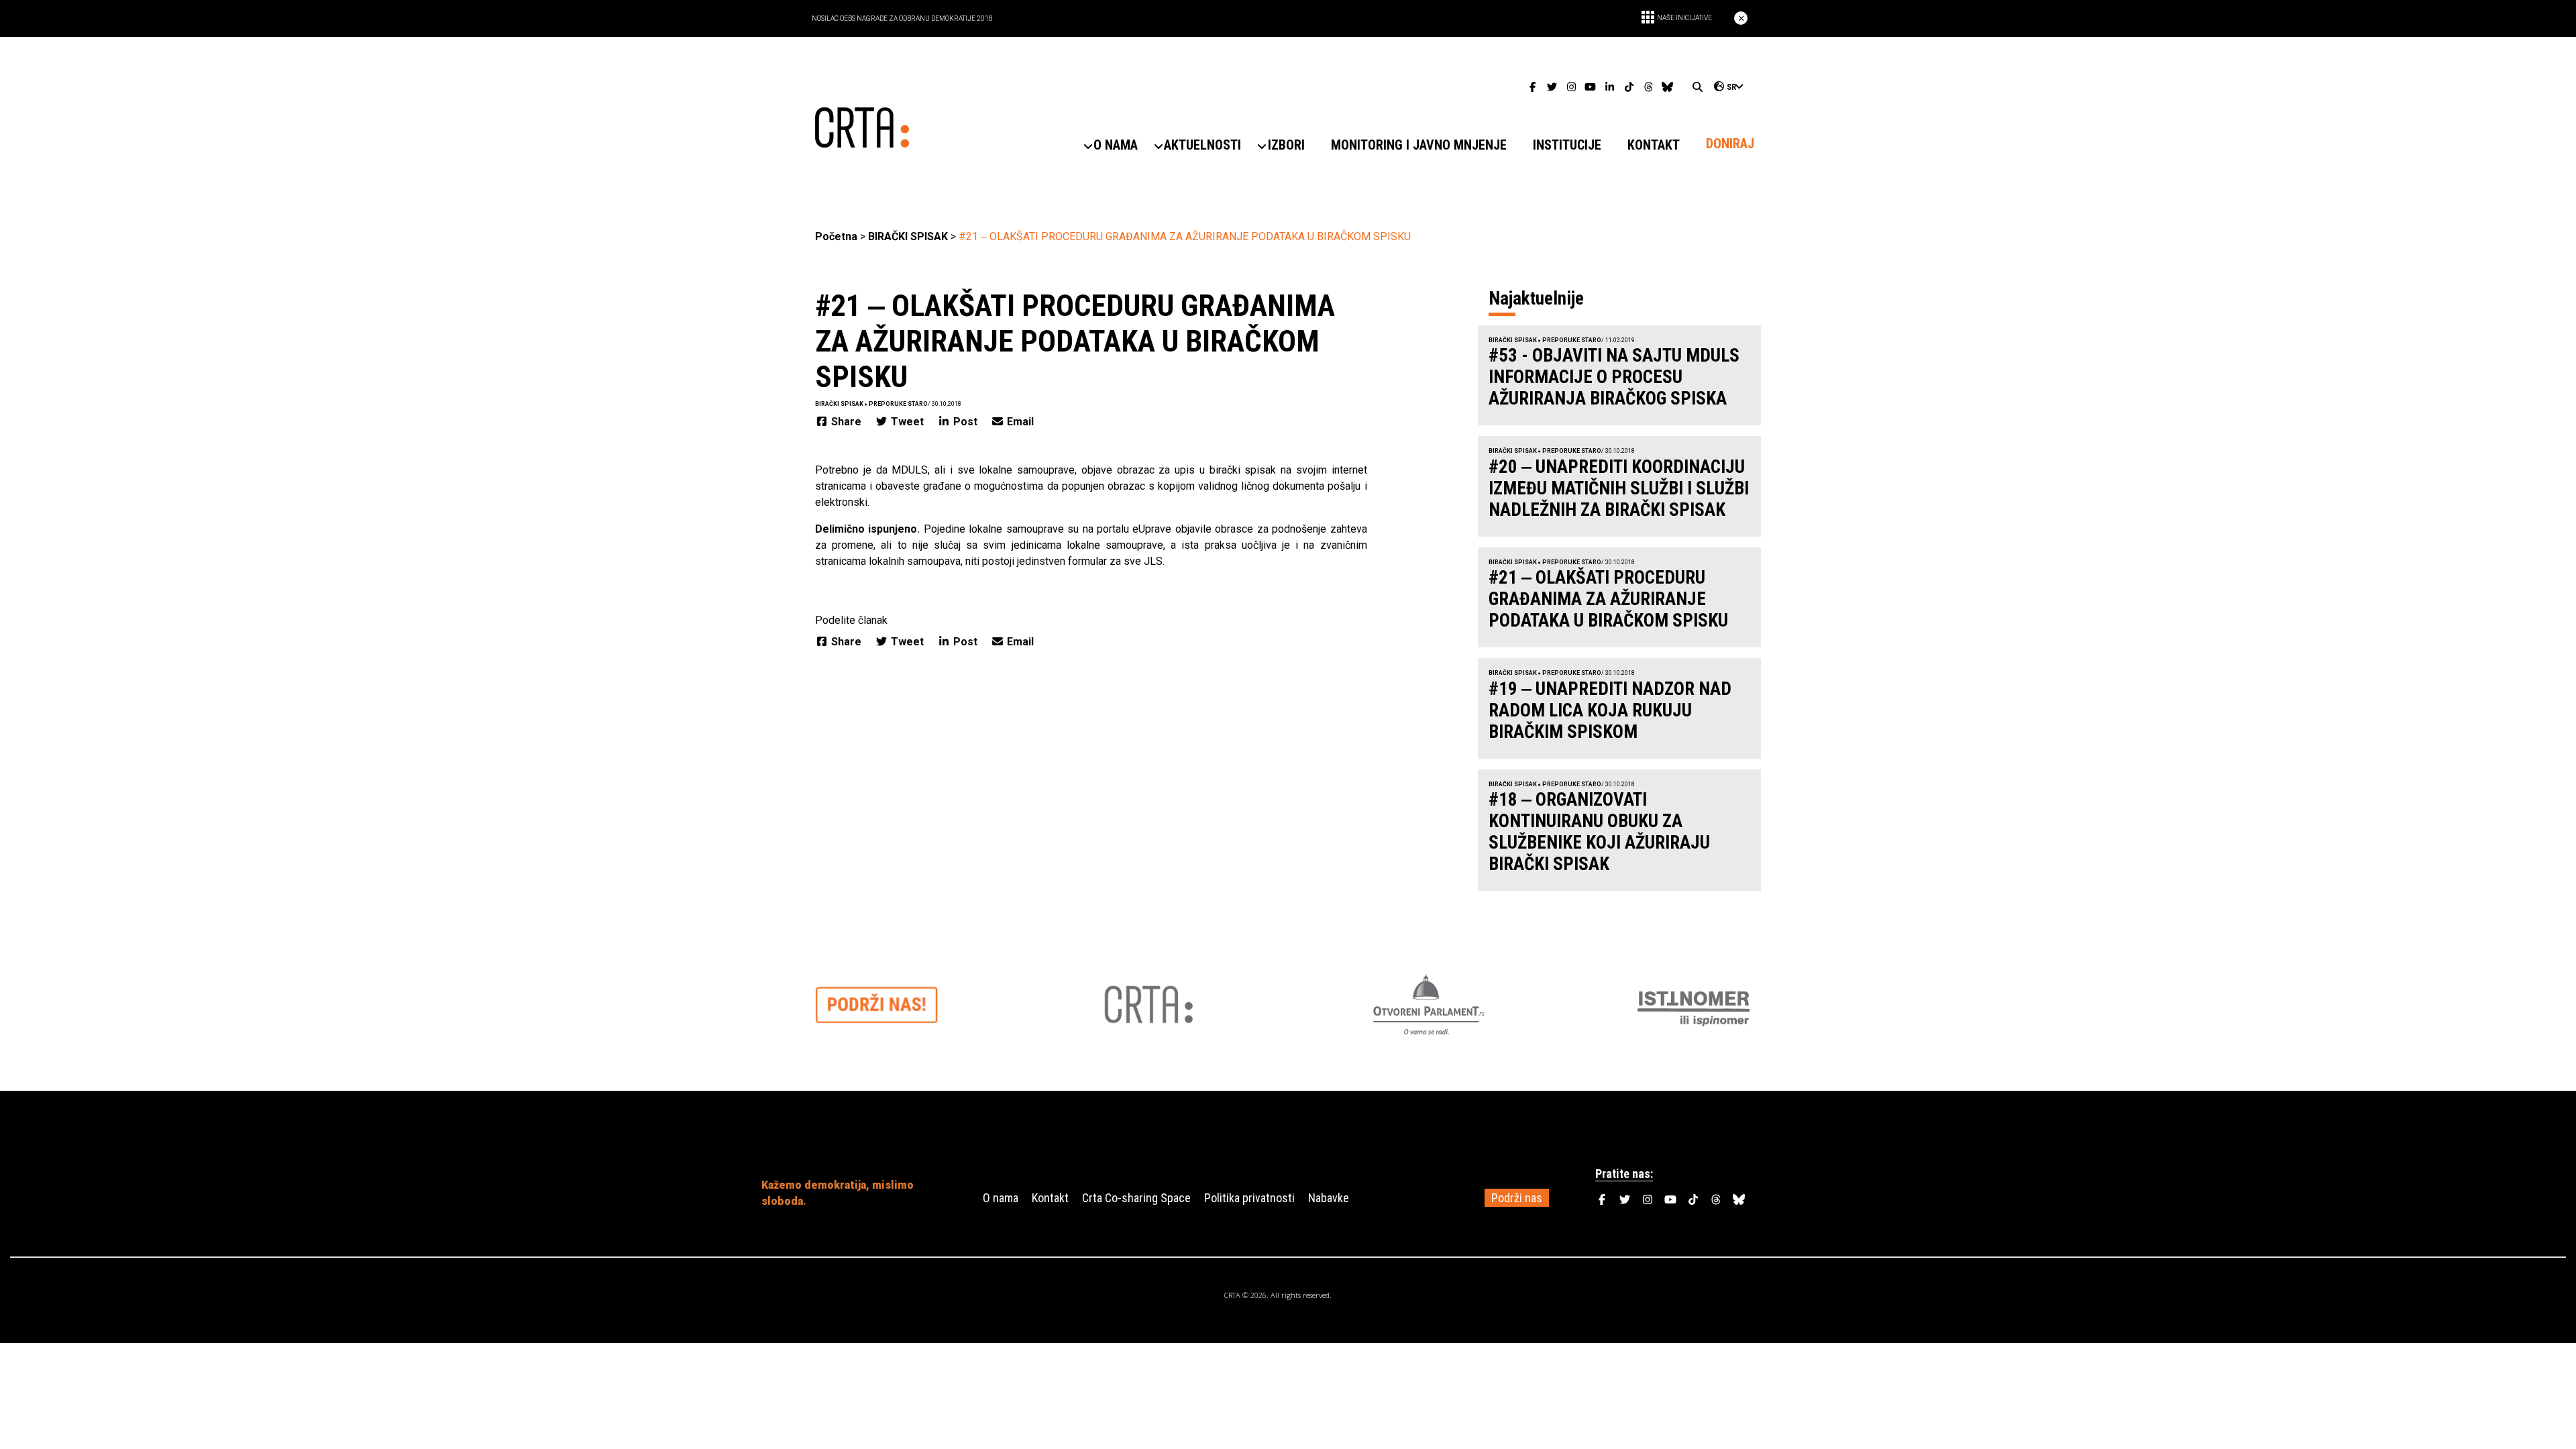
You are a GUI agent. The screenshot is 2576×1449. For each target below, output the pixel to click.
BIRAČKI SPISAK (908, 236)
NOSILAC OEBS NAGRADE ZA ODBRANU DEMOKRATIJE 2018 (902, 18)
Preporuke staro (898, 404)
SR (1731, 87)
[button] (1116, 145)
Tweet (907, 422)
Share (846, 422)
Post (965, 422)
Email (1019, 422)
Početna (836, 236)
